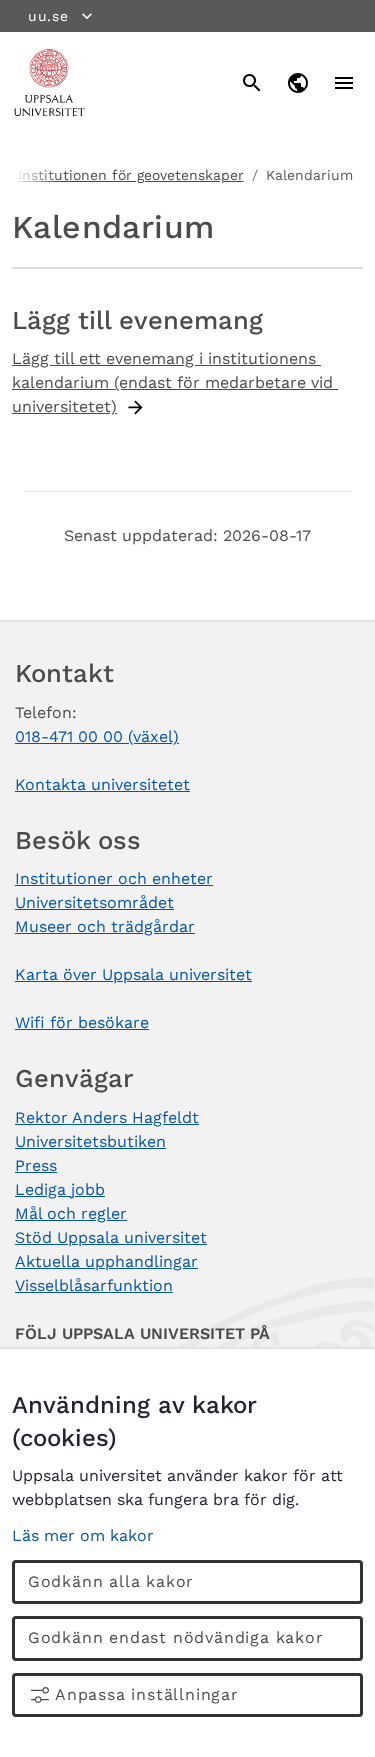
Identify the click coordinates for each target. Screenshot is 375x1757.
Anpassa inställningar (147, 1694)
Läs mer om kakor (83, 1535)
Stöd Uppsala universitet (111, 1237)
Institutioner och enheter (114, 878)
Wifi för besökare (82, 1022)
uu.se (48, 16)
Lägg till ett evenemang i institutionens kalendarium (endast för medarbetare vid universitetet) (175, 382)
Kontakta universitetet (102, 784)
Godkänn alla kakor (111, 1581)
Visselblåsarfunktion (94, 1285)
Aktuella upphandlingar (106, 1261)
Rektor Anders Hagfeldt (107, 1117)
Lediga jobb (60, 1189)
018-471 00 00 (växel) (97, 736)
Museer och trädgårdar (105, 926)
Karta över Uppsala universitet (133, 974)
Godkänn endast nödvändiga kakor (176, 1637)
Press (36, 1165)
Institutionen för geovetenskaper (131, 175)
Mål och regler (71, 1213)
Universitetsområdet (94, 902)
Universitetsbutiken (90, 1141)
